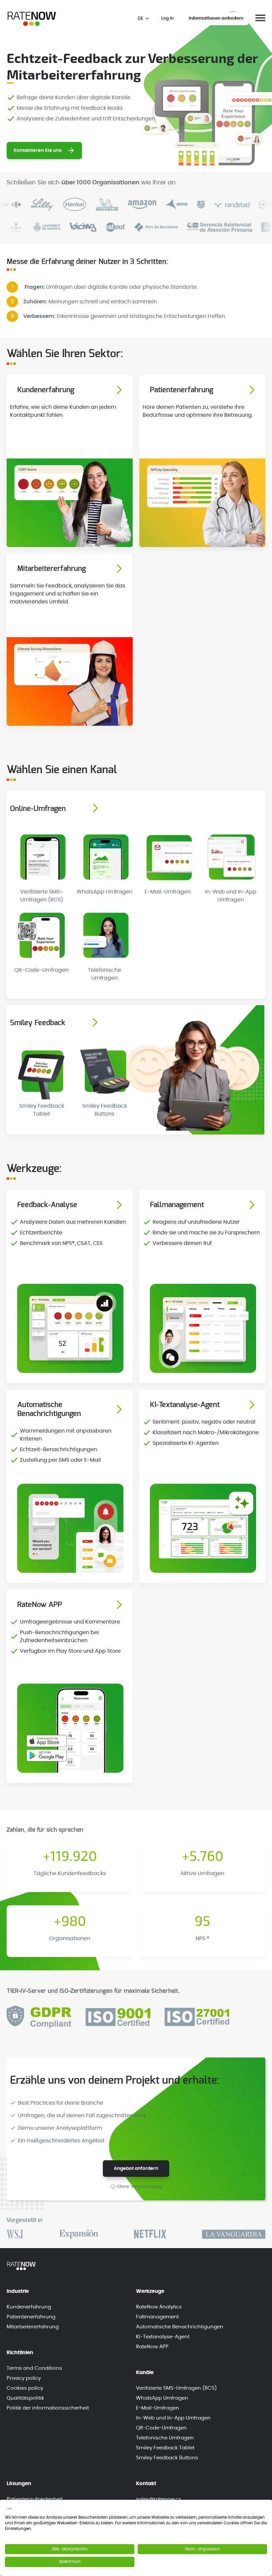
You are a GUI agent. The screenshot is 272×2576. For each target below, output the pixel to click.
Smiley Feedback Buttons (167, 2458)
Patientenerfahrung (31, 2317)
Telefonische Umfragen (165, 2438)
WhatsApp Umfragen (162, 2398)
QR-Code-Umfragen (161, 2428)
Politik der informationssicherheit (48, 2408)
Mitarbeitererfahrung (33, 2327)
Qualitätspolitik (25, 2398)
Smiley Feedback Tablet (165, 2448)
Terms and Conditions (34, 2368)
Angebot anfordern (136, 2169)
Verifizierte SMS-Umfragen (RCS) (176, 2388)
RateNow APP (152, 2347)
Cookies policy (25, 2388)
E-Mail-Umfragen (158, 2408)
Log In (167, 18)
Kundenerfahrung (29, 2307)
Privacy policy (24, 2378)
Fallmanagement (157, 2317)
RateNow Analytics (159, 2307)
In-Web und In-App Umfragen (173, 2418)
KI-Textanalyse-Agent (163, 2337)
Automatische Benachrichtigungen (180, 2327)
